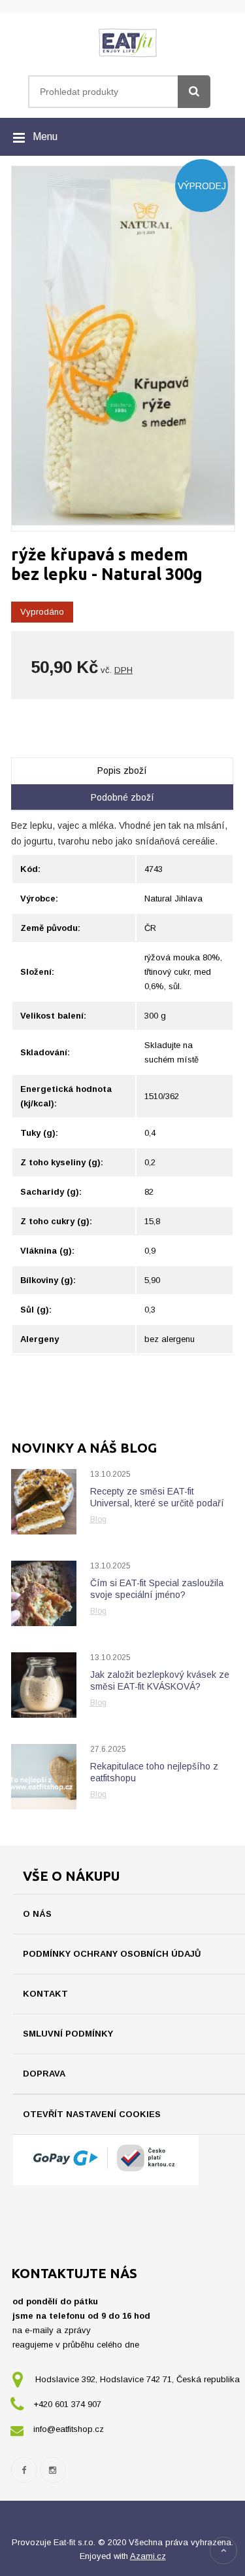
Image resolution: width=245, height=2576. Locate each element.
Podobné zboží (122, 797)
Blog (98, 1519)
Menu (45, 136)
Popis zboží (122, 771)
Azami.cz (148, 2556)
